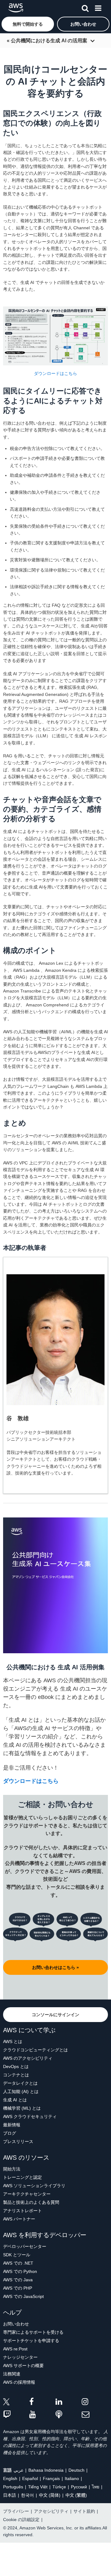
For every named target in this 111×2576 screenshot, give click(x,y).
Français (51, 2478)
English (10, 2478)
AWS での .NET (18, 2263)
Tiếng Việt (38, 2487)
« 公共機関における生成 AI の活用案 (47, 41)
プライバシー (16, 2511)
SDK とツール (17, 2255)
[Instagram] (95, 2403)
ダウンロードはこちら (55, 373)
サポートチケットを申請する (31, 2341)
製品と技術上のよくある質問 (31, 2202)
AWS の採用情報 (19, 2382)
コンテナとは (16, 2075)
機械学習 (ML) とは (22, 2108)
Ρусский (79, 2487)
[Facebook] (42, 2403)
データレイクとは (20, 2083)
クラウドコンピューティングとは (35, 2050)
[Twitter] (16, 2403)
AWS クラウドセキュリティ (30, 2116)
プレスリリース (18, 2141)
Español (30, 2478)
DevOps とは (16, 2066)
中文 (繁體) (76, 2495)
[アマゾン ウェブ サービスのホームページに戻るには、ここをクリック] (16, 8)
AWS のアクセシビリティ (28, 2058)
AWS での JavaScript (23, 2296)
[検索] (85, 7)
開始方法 (12, 2169)
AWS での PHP (18, 2288)
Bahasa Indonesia (46, 2470)
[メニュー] (98, 7)
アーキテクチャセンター (27, 2194)
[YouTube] (42, 2415)
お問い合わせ (16, 2324)
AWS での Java (18, 2280)
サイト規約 (84, 2511)
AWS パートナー (19, 2219)
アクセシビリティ (51, 2511)
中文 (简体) (50, 2495)
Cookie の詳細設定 (21, 2520)
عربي (18, 2470)
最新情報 (12, 2125)
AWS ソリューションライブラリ (34, 2186)
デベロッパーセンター (25, 2246)
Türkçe (59, 2487)
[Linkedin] (69, 2403)
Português (13, 2487)
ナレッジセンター (20, 2357)
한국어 (27, 2495)
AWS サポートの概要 (23, 2366)
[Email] (95, 2415)
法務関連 (12, 2374)
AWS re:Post (15, 2349)
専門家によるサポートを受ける (33, 2332)
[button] (28, 24)
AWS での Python (20, 2271)
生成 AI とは (15, 2100)
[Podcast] (69, 2415)
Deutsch (76, 2470)
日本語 (10, 2495)
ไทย (96, 2487)
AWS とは (13, 2041)
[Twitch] (16, 2415)
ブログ (10, 2133)
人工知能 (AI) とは (21, 2091)
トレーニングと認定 (23, 2177)
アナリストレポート (23, 2211)
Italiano (72, 2478)
